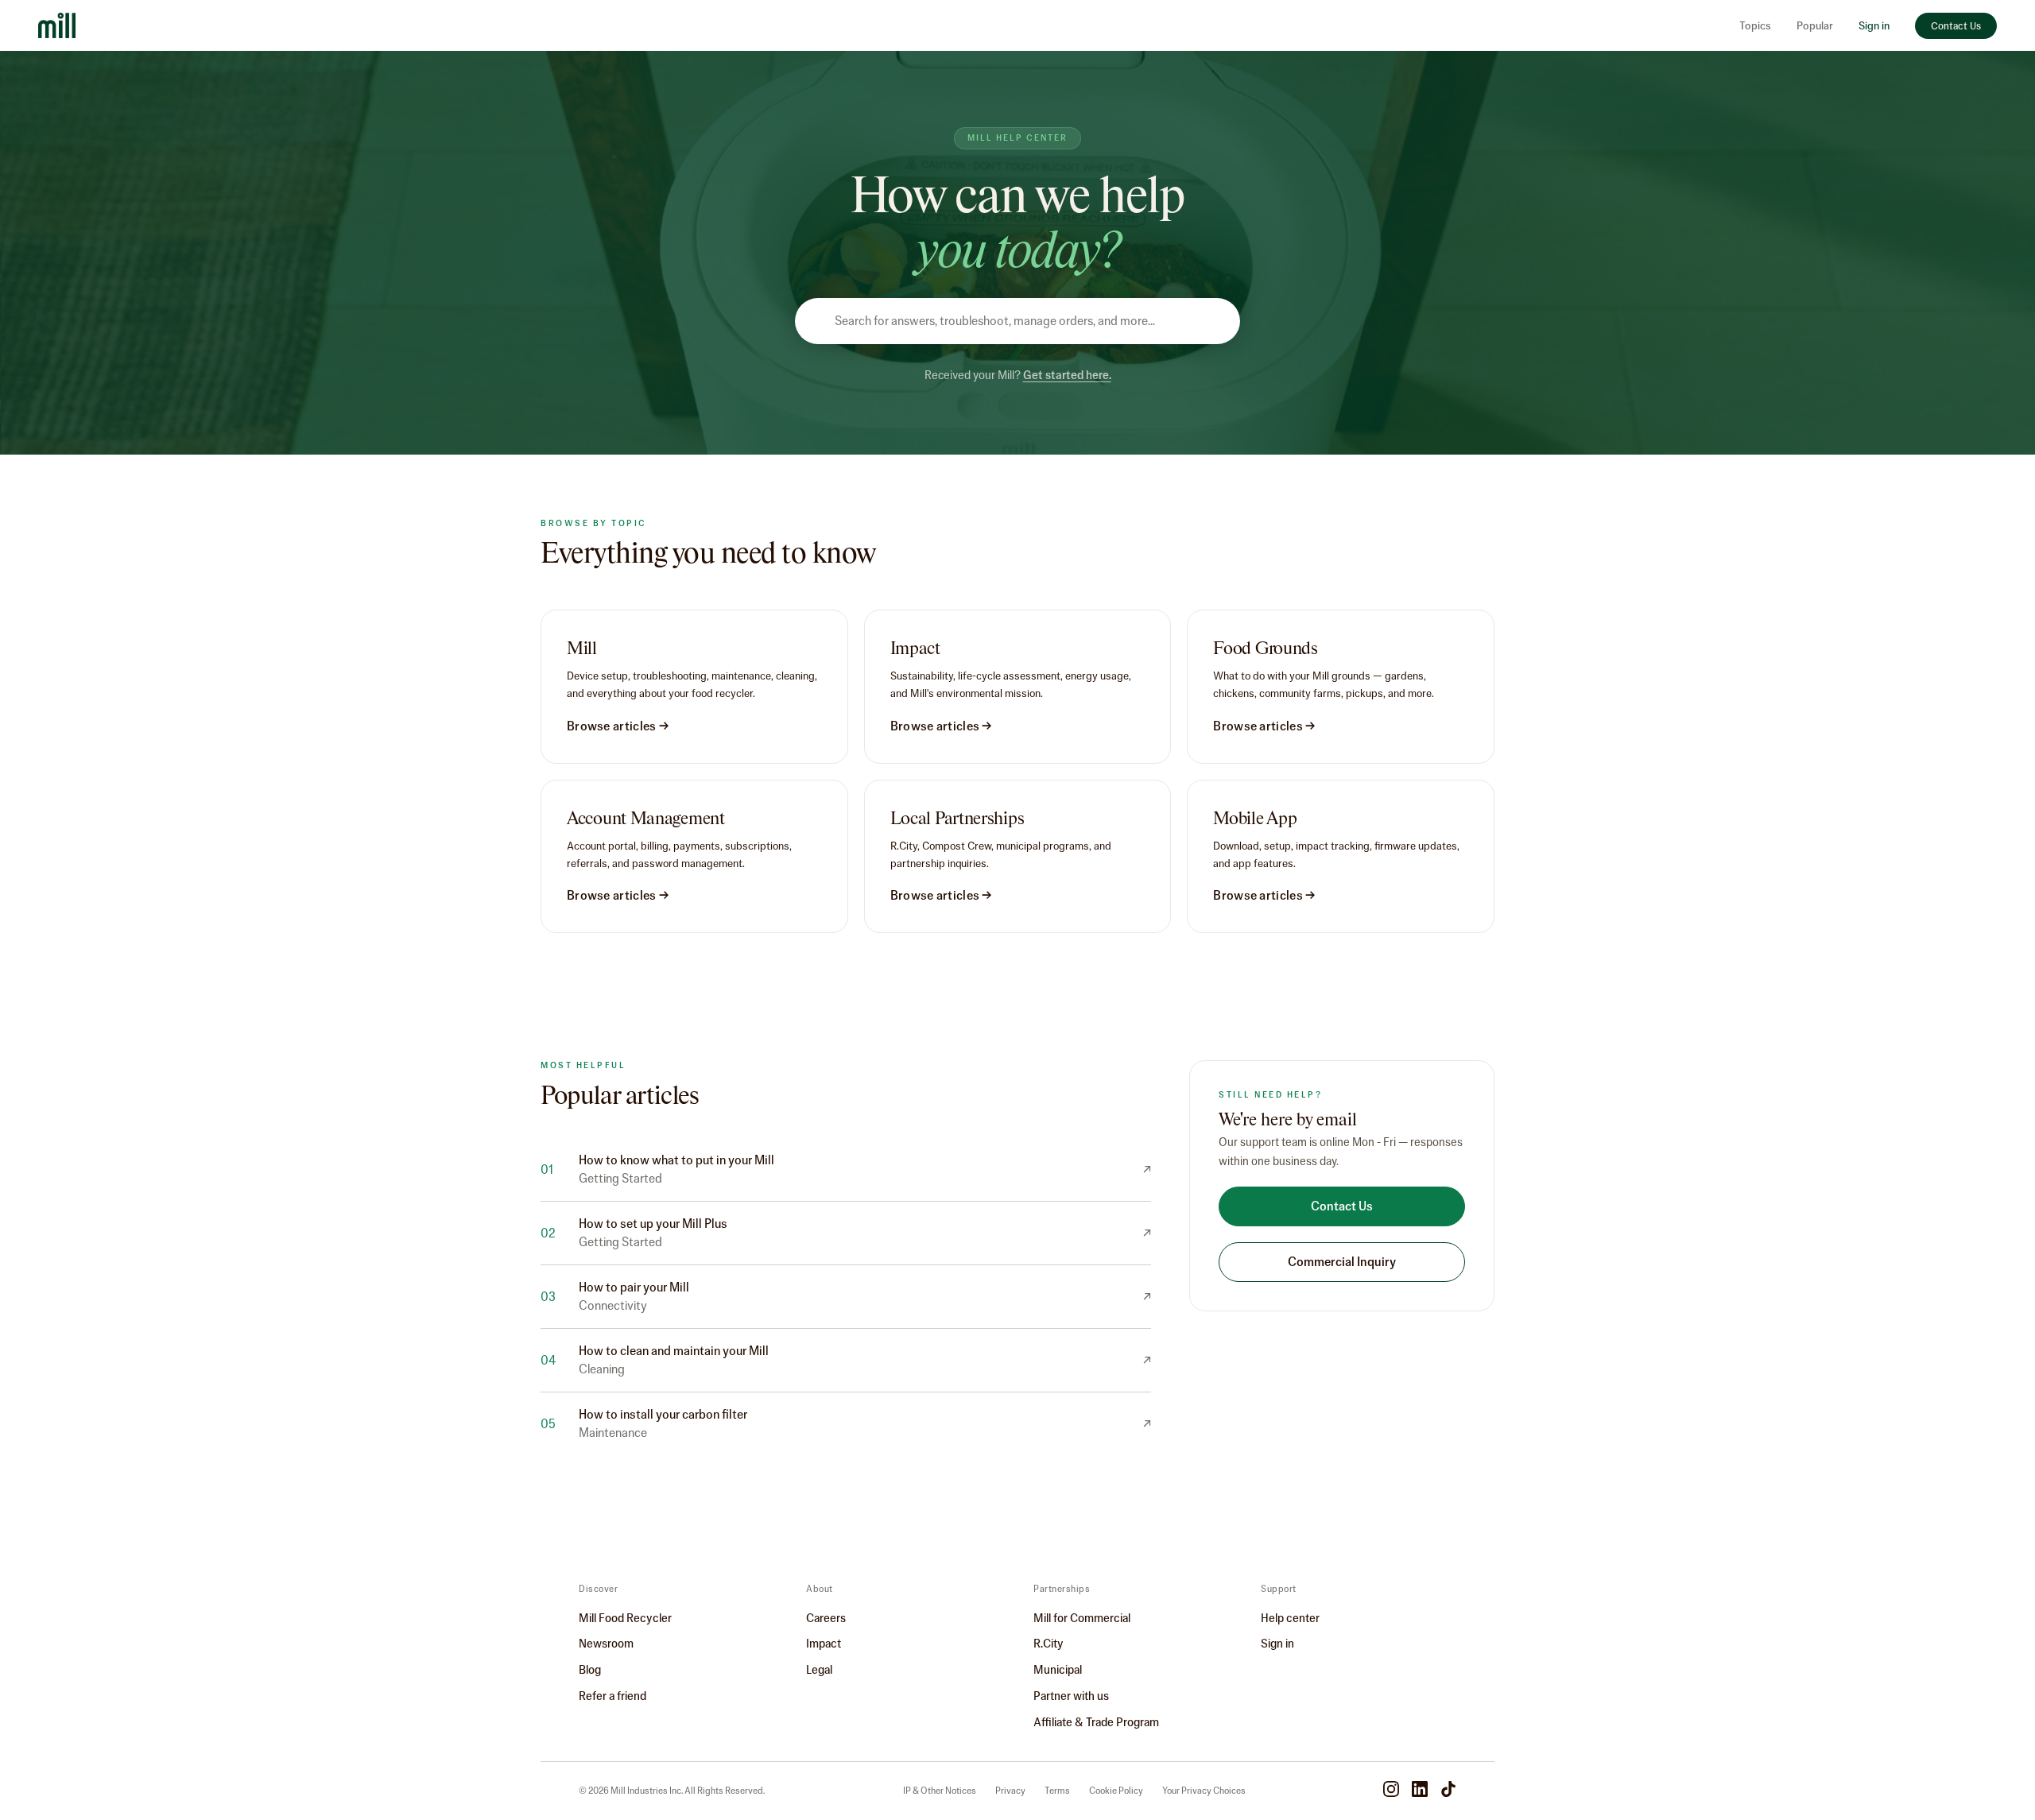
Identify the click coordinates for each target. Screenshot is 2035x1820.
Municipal (1058, 1670)
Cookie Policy (1116, 1791)
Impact (824, 1644)
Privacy (1010, 1791)
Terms (1057, 1791)
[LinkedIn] (1420, 1791)
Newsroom (606, 1644)
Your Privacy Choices (1204, 1791)
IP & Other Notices (940, 1791)
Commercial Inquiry (1342, 1262)
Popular (1815, 26)
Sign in (1874, 26)
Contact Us (1956, 26)
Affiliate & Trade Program (1096, 1722)
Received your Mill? (1018, 375)
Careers (826, 1618)
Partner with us (1071, 1696)
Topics (1755, 26)
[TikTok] (1448, 1791)
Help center (1290, 1618)
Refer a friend (612, 1696)
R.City (1049, 1644)
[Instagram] (1391, 1791)
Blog (590, 1670)
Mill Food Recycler (625, 1618)
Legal (819, 1670)
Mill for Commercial (1082, 1618)
